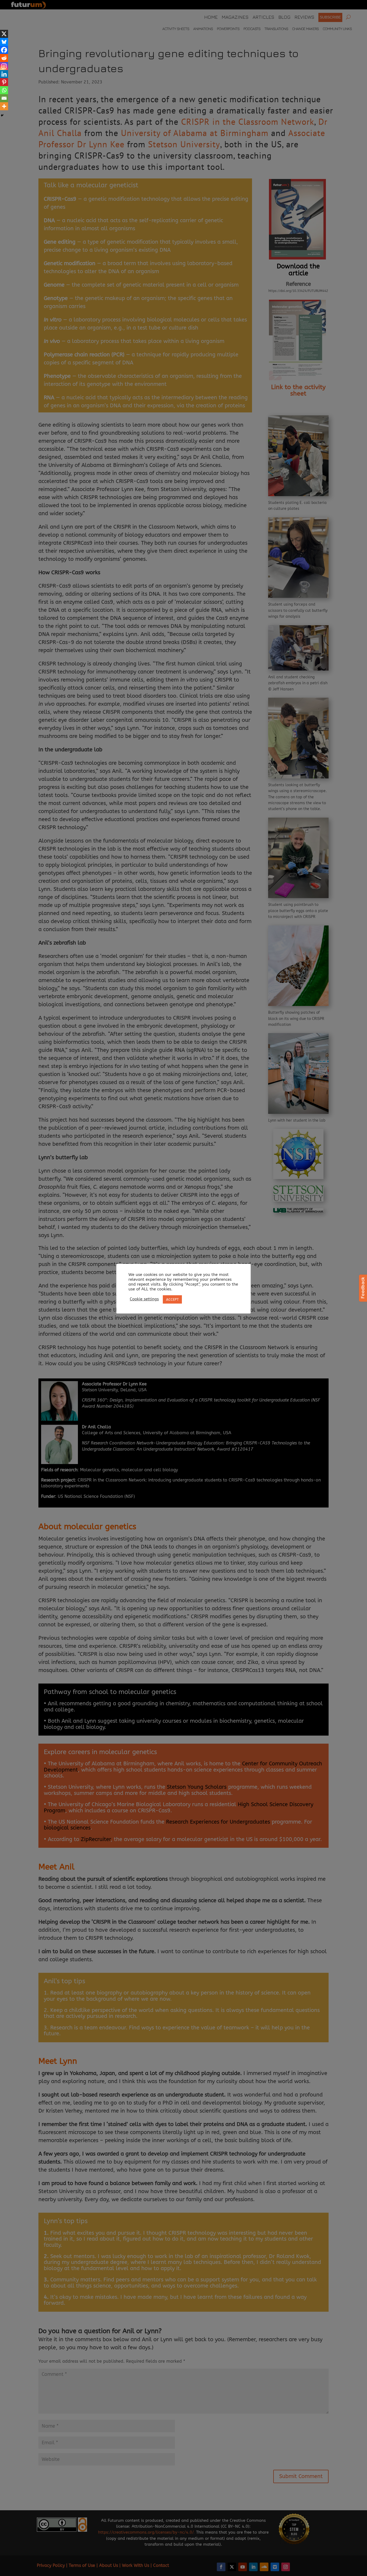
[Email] (4, 98)
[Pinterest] (4, 82)
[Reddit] (4, 58)
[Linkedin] (4, 74)
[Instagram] (4, 66)
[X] (4, 34)
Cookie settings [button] (144, 1299)
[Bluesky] (4, 42)
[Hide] (2, 115)
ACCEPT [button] (172, 1299)
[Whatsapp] (4, 90)
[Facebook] (4, 50)
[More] (4, 106)
